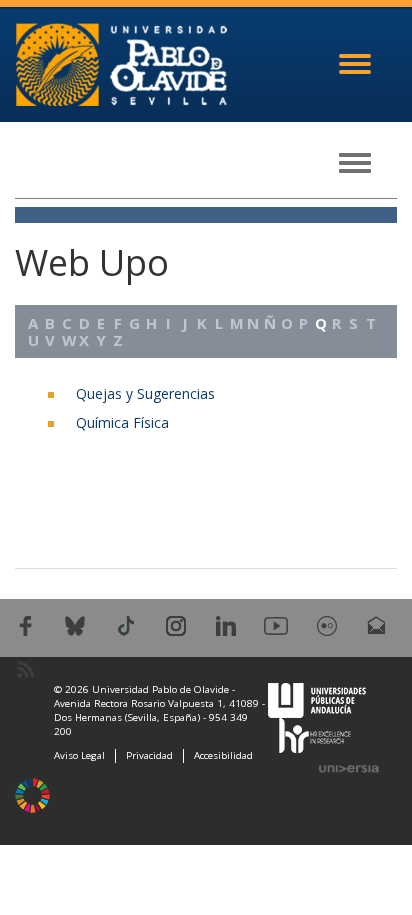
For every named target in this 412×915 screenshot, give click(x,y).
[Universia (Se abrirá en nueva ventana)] (349, 768)
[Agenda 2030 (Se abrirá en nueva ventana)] (32, 795)
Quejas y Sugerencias (145, 393)
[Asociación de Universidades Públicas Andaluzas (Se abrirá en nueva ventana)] (317, 698)
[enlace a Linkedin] (226, 624)
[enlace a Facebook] (25, 624)
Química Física (122, 422)
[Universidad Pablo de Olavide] (121, 62)
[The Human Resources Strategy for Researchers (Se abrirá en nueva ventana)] (315, 733)
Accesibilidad (223, 755)
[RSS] (25, 667)
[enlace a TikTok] (126, 624)
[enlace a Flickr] (327, 624)
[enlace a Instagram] (176, 624)
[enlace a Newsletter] (377, 624)
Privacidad (149, 755)
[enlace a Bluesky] (75, 624)
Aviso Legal (79, 755)
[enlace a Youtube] (276, 624)
